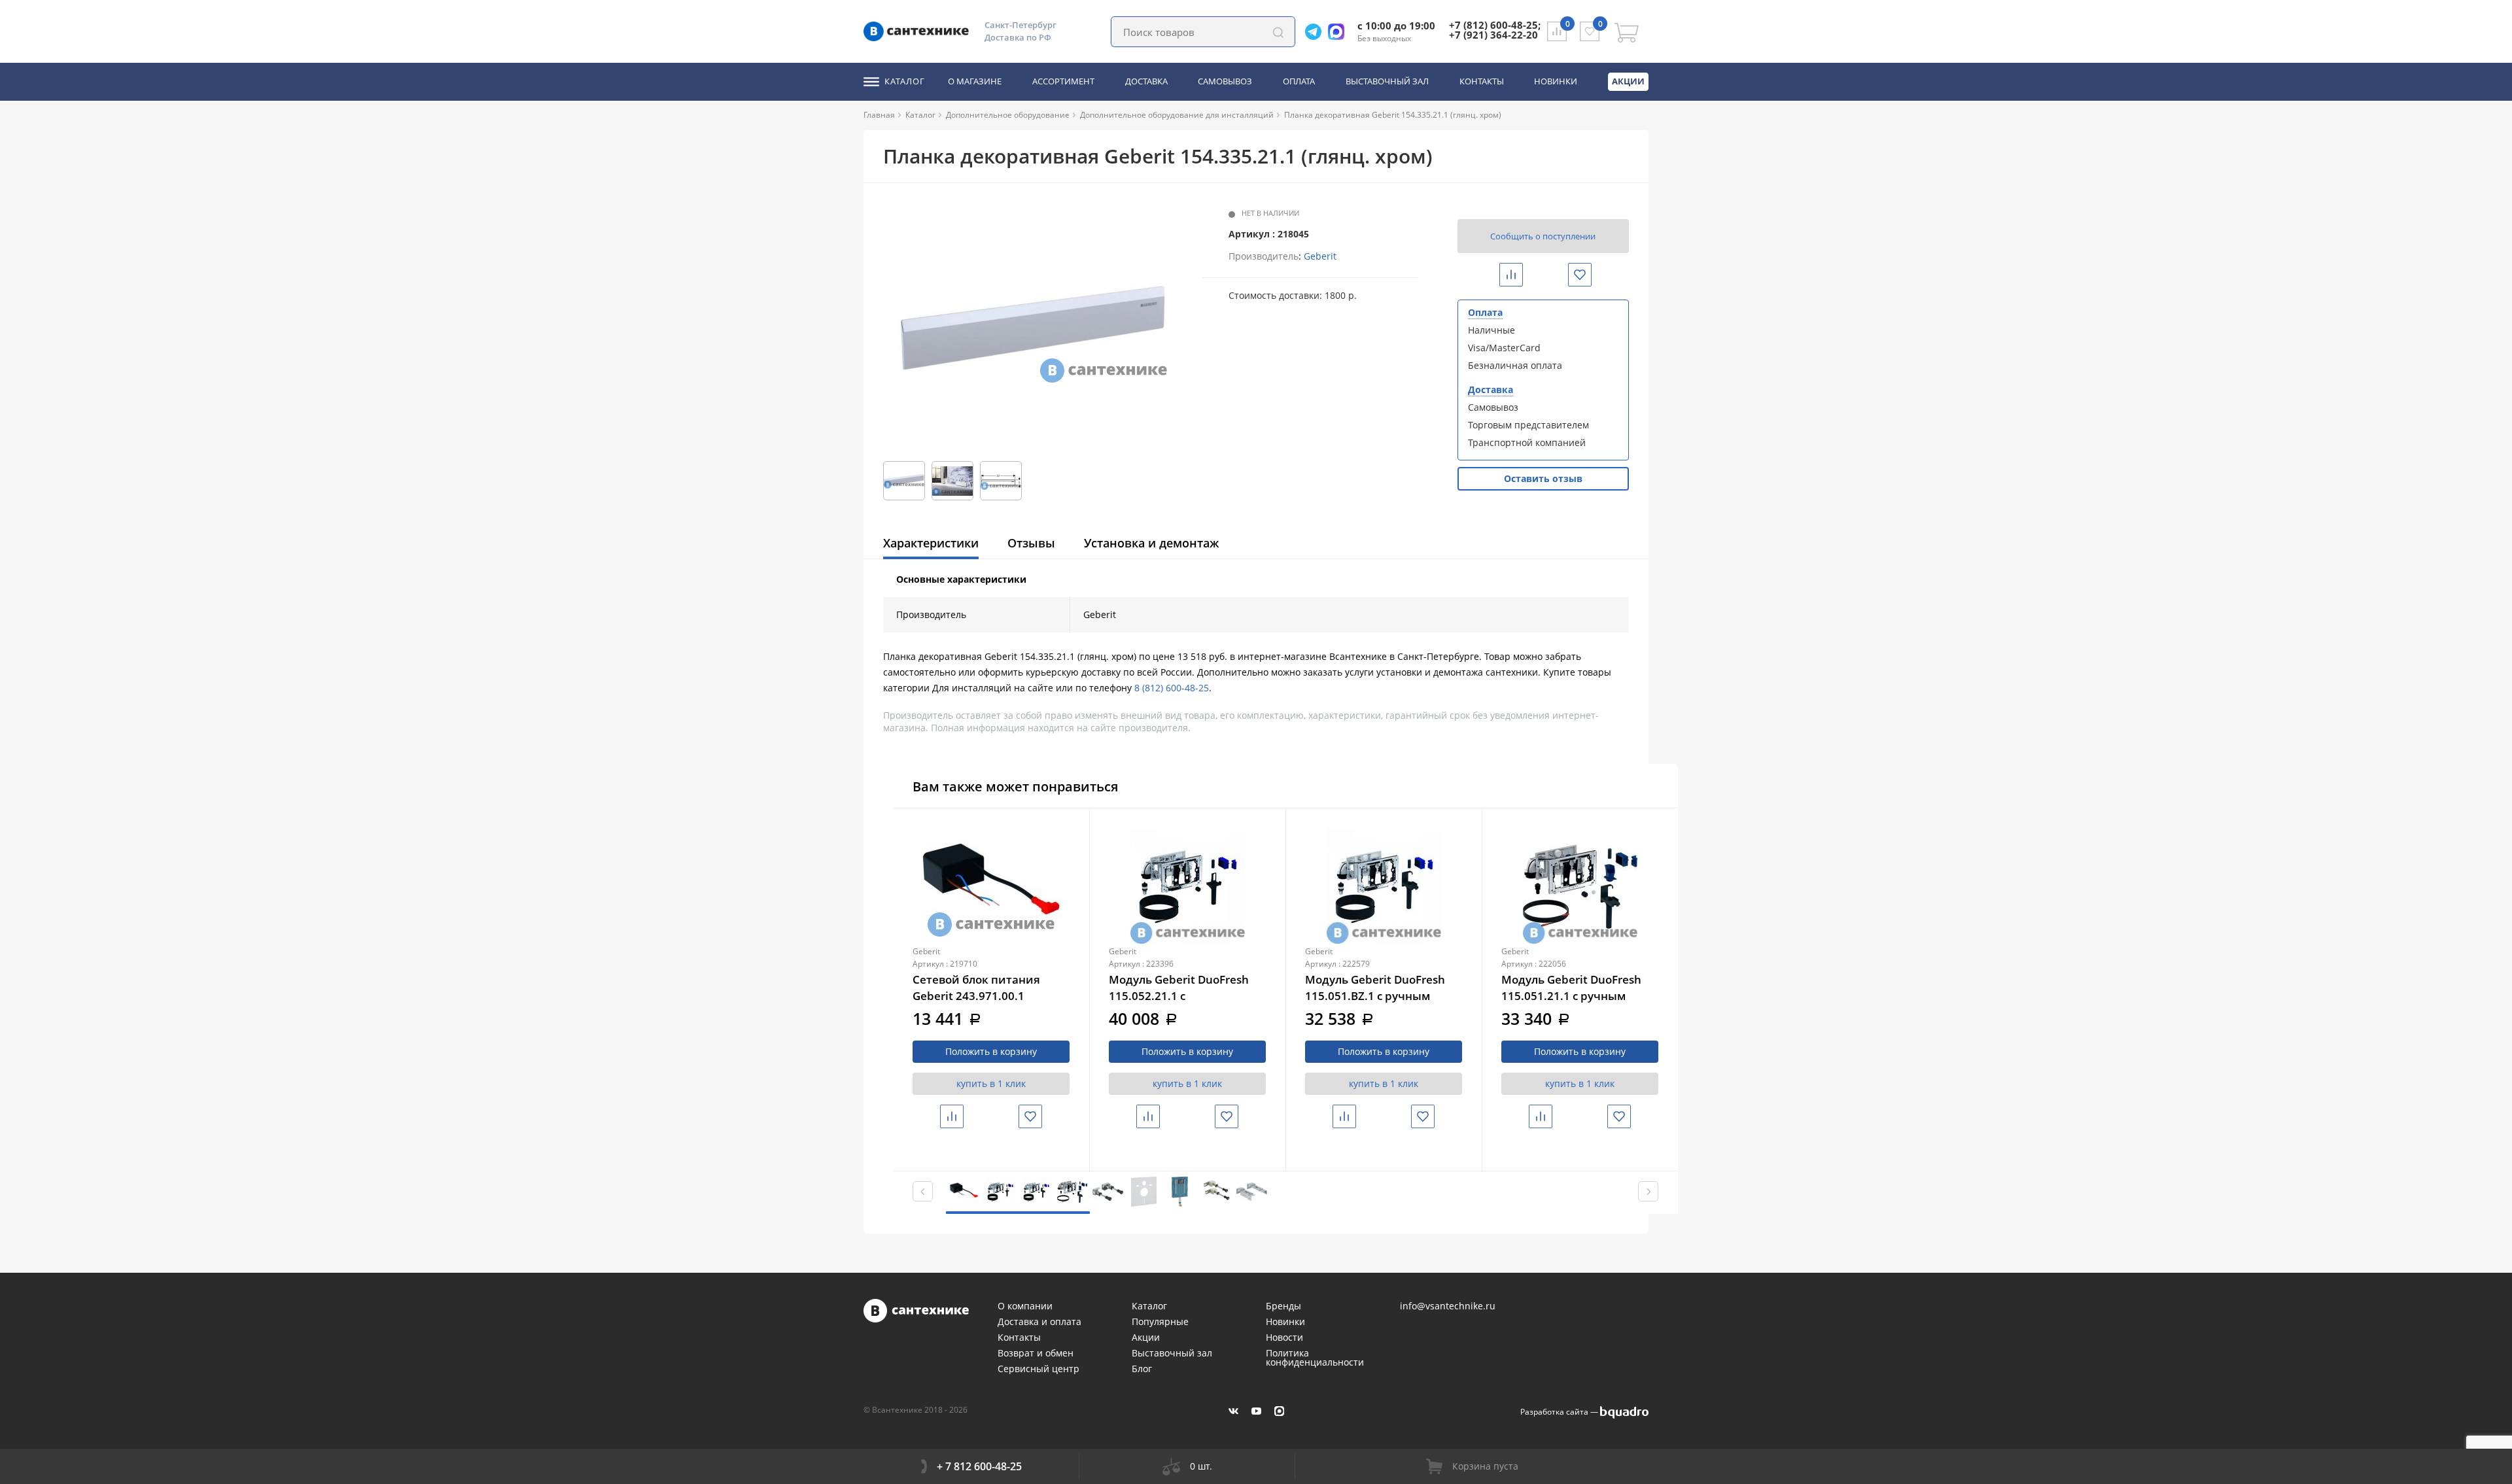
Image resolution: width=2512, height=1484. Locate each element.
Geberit (1320, 256)
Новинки (1556, 82)
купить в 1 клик (991, 1083)
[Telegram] (1317, 32)
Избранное (1590, 274)
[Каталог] (941, 115)
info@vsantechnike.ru (1448, 1306)
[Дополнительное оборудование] (1075, 115)
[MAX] (1279, 1411)
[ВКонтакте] (1233, 1411)
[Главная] (900, 115)
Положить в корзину (991, 1051)
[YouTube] (1256, 1411)
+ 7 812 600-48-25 (979, 1466)
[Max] (1339, 32)
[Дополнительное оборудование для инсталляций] (1279, 115)
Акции (1628, 81)
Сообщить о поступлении (1543, 236)
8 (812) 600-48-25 (1172, 688)
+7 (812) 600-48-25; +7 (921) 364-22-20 (1495, 30)
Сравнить (1522, 274)
